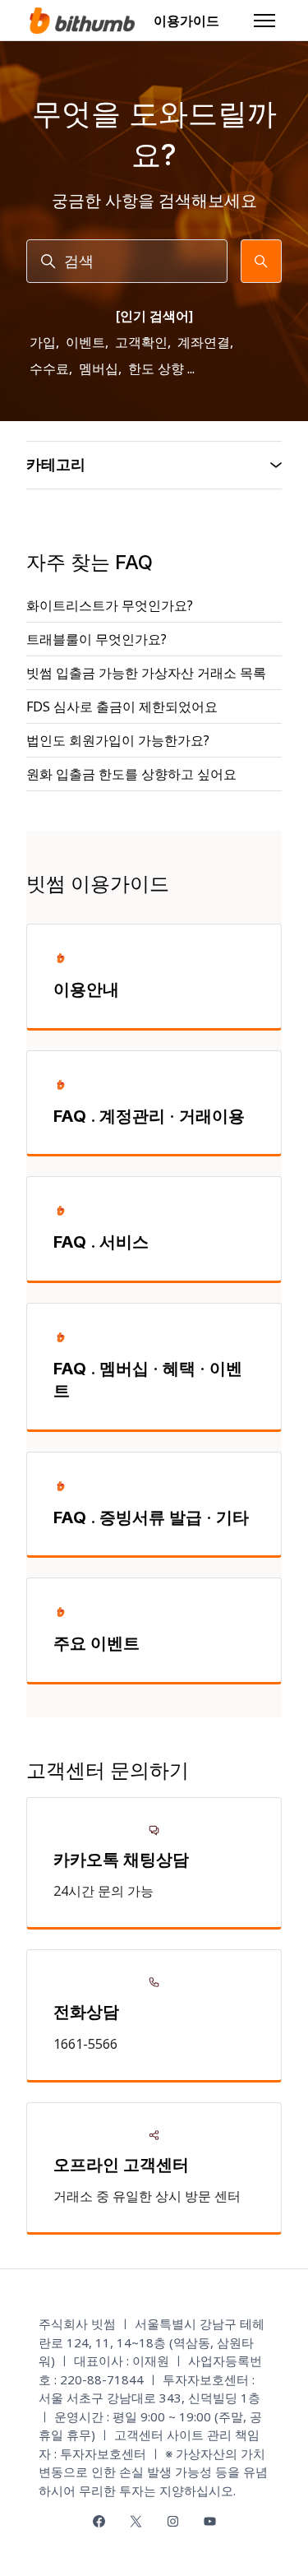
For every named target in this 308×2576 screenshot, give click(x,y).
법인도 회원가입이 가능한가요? (118, 740)
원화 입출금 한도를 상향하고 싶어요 (131, 774)
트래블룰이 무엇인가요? (97, 639)
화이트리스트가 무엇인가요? (110, 605)
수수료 (49, 368)
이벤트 (85, 342)
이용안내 (86, 989)
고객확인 (141, 342)
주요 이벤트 (97, 1643)
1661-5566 (85, 2044)
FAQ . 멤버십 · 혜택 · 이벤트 (148, 1380)
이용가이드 (186, 21)
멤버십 (99, 368)
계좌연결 (204, 342)
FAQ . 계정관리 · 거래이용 (149, 1116)
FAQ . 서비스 (101, 1242)
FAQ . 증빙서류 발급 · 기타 (151, 1517)
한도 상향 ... (161, 368)
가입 (43, 342)
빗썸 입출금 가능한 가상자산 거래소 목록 (146, 673)
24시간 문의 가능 (103, 1891)
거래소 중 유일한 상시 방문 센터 (147, 2196)
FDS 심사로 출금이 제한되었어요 (122, 707)
